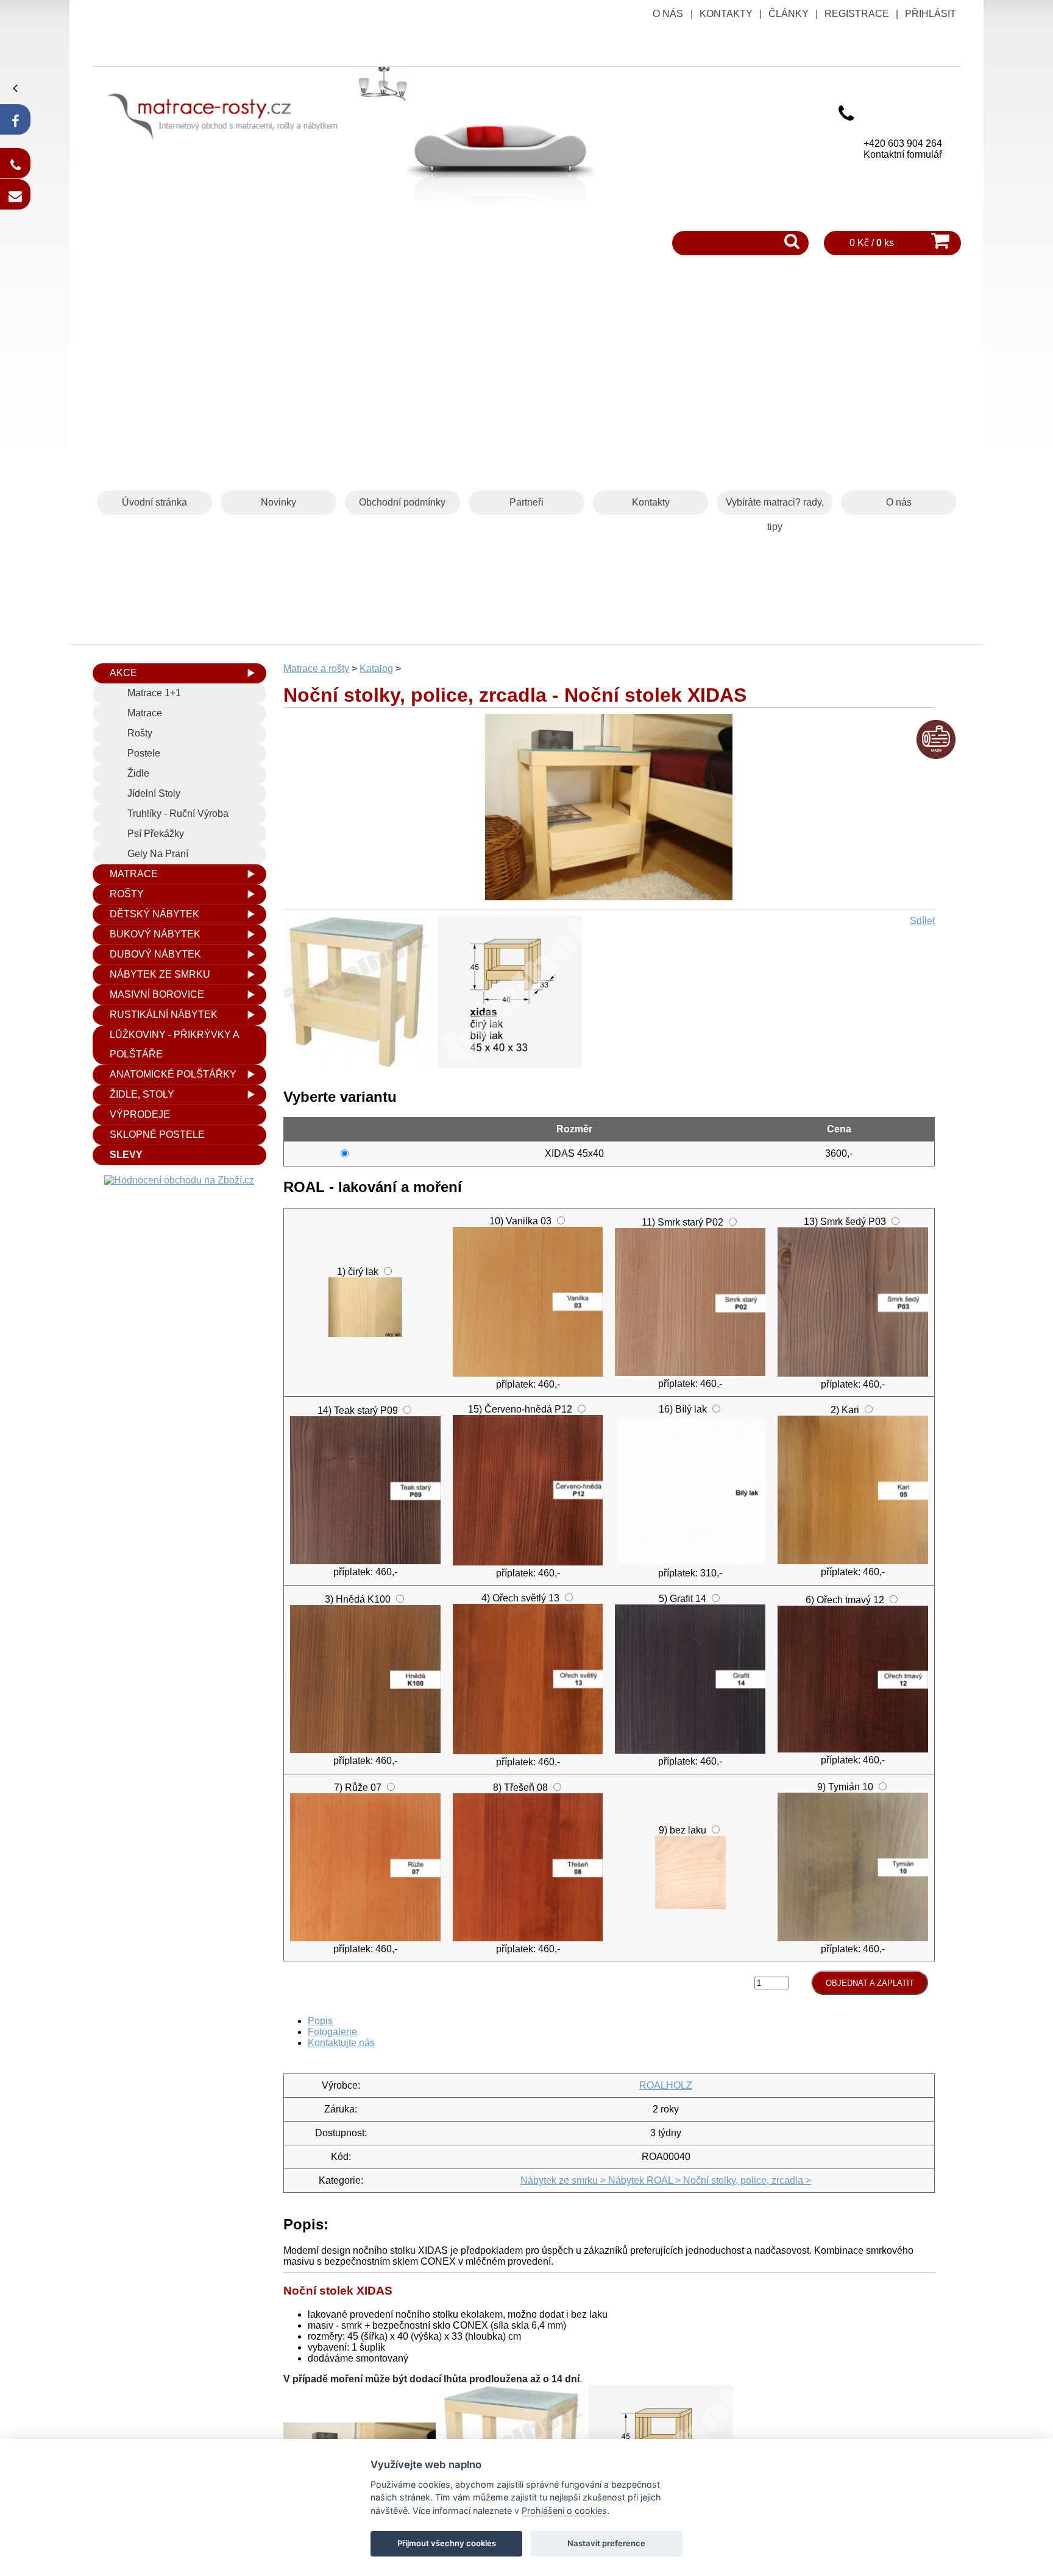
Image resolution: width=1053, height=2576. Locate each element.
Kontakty (726, 14)
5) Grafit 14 (682, 1599)
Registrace (857, 14)
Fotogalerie (332, 2032)
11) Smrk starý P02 (682, 1222)
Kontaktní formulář (903, 154)
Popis (320, 2021)
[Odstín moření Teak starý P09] (365, 1561)
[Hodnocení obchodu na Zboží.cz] (179, 1180)
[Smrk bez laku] (690, 1906)
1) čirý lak (358, 1272)
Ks (797, 1982)
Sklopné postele (157, 1134)
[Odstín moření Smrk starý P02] (690, 1373)
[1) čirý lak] (365, 1334)
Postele (144, 753)
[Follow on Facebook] (15, 119)
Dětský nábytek (154, 914)
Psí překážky (156, 834)
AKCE (123, 673)
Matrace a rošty (316, 669)
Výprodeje (140, 1114)
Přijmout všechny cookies (447, 2543)
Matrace (145, 713)
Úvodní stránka (154, 502)
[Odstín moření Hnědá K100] (365, 1750)
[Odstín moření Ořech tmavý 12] (853, 1749)
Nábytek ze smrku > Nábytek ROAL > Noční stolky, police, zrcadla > (666, 2180)
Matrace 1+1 (154, 693)
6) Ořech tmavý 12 (845, 1600)
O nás (668, 14)
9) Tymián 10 (845, 1787)
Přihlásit (931, 14)
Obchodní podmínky (402, 502)
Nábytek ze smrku (160, 974)
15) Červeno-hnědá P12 (520, 1409)
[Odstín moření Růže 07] (365, 1938)
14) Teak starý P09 (358, 1410)
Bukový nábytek (155, 934)
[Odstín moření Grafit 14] (690, 1750)
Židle (138, 773)
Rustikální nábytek (164, 1015)
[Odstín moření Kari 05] (853, 1561)
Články (789, 14)
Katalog (376, 669)
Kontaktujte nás (341, 2043)
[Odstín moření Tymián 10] (853, 1938)
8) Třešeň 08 (520, 1787)
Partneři (526, 502)
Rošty (140, 733)
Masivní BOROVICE (157, 994)
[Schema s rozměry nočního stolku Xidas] (513, 1064)
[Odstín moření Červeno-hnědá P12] (528, 1562)
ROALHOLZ (666, 2085)
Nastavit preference (606, 2543)
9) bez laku (682, 1830)
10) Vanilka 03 (520, 1221)
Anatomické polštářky (173, 1074)
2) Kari (845, 1410)
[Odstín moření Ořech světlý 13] (528, 1751)
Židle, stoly (142, 1094)
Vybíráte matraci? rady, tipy (775, 506)
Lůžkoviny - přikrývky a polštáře (175, 1044)
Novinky (278, 502)
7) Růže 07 (358, 1787)
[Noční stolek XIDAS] (609, 897)
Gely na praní (158, 854)
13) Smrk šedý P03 (845, 1222)
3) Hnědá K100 (358, 1599)
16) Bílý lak (683, 1409)
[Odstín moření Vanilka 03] (528, 1373)
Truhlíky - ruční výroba (178, 813)
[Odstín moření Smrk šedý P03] (853, 1373)
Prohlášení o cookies (564, 2511)
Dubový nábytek (155, 954)
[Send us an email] (15, 194)
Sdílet (922, 921)
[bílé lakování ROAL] (690, 1562)
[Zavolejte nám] (15, 163)
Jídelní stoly (154, 793)
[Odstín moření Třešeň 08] (528, 1938)
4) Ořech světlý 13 (520, 1598)
